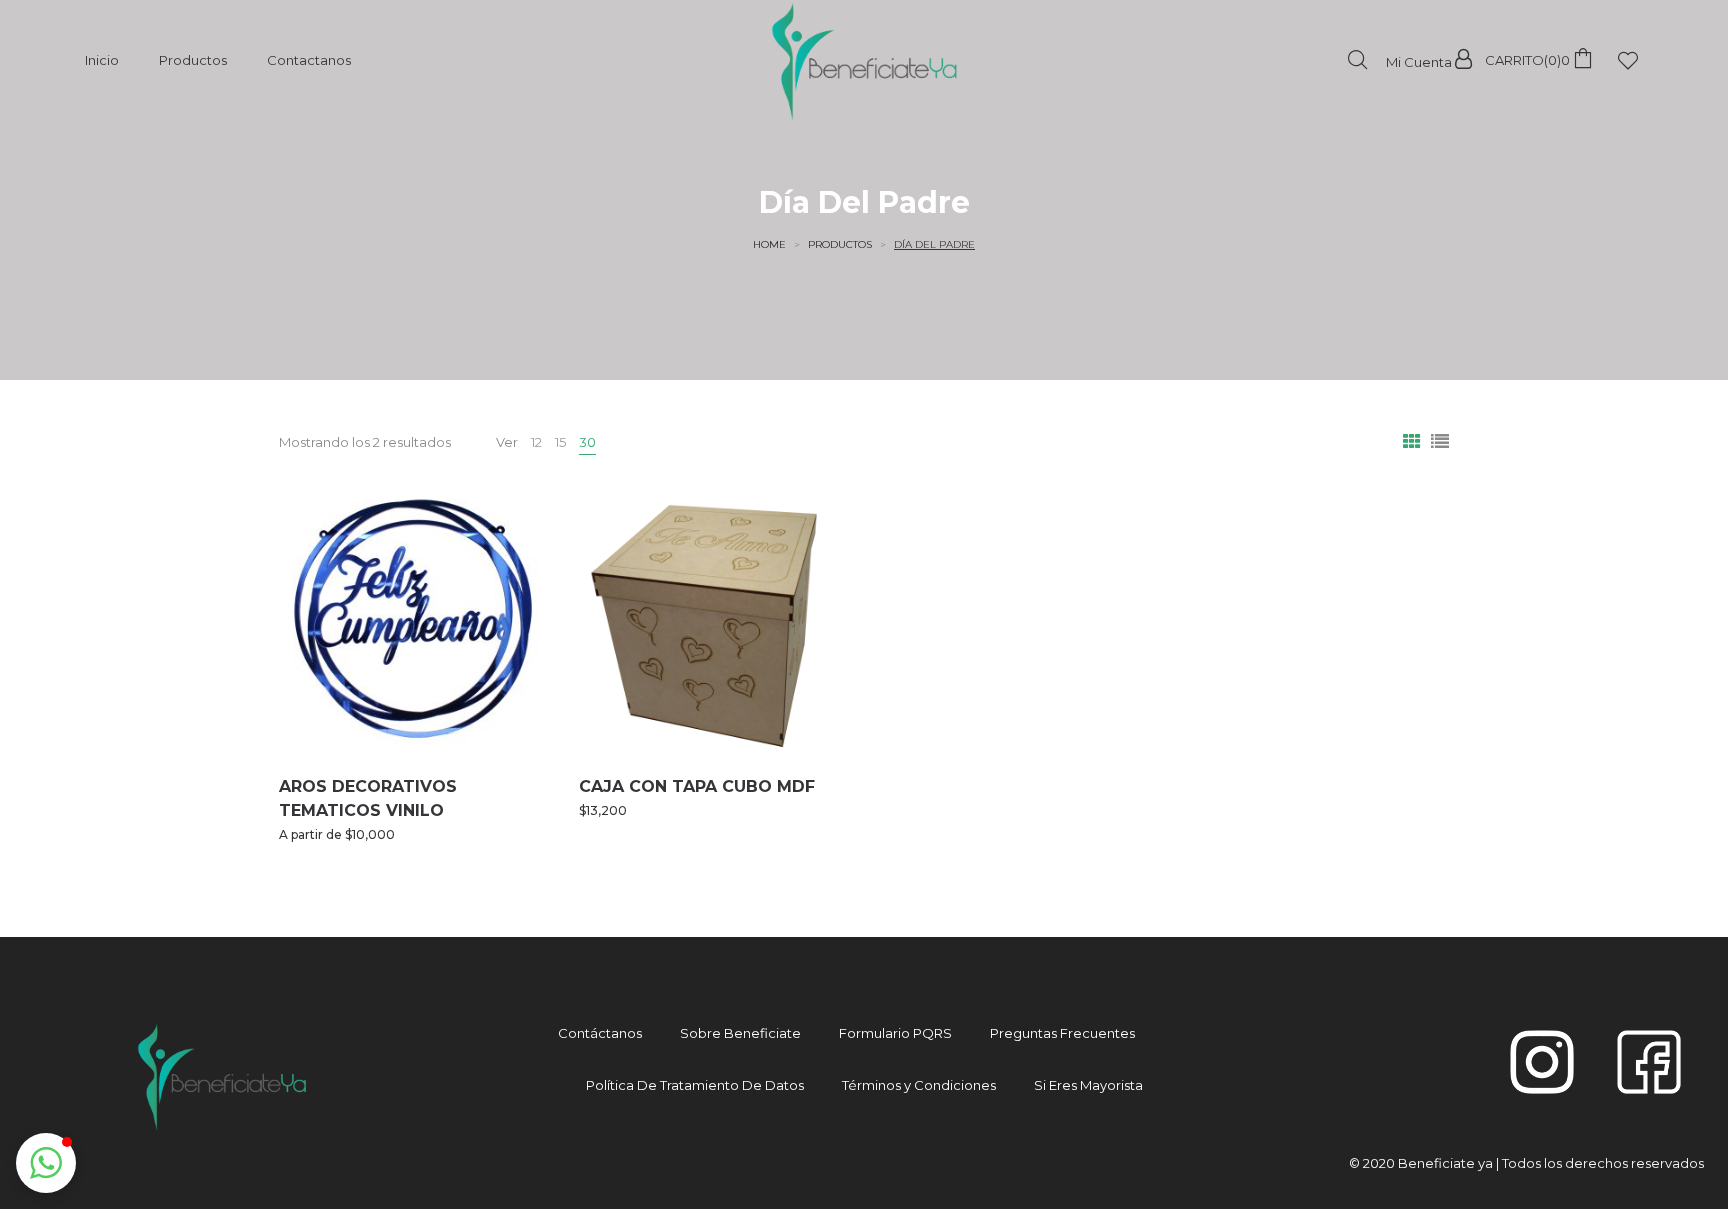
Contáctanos (600, 1033)
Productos (840, 244)
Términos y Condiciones (919, 1085)
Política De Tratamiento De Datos (695, 1085)
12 (536, 442)
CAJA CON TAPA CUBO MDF (697, 786)
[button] (46, 1163)
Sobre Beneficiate (740, 1033)
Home (769, 244)
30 (587, 442)
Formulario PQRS (895, 1033)
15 (560, 442)
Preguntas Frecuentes (1062, 1033)
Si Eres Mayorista (1088, 1085)
